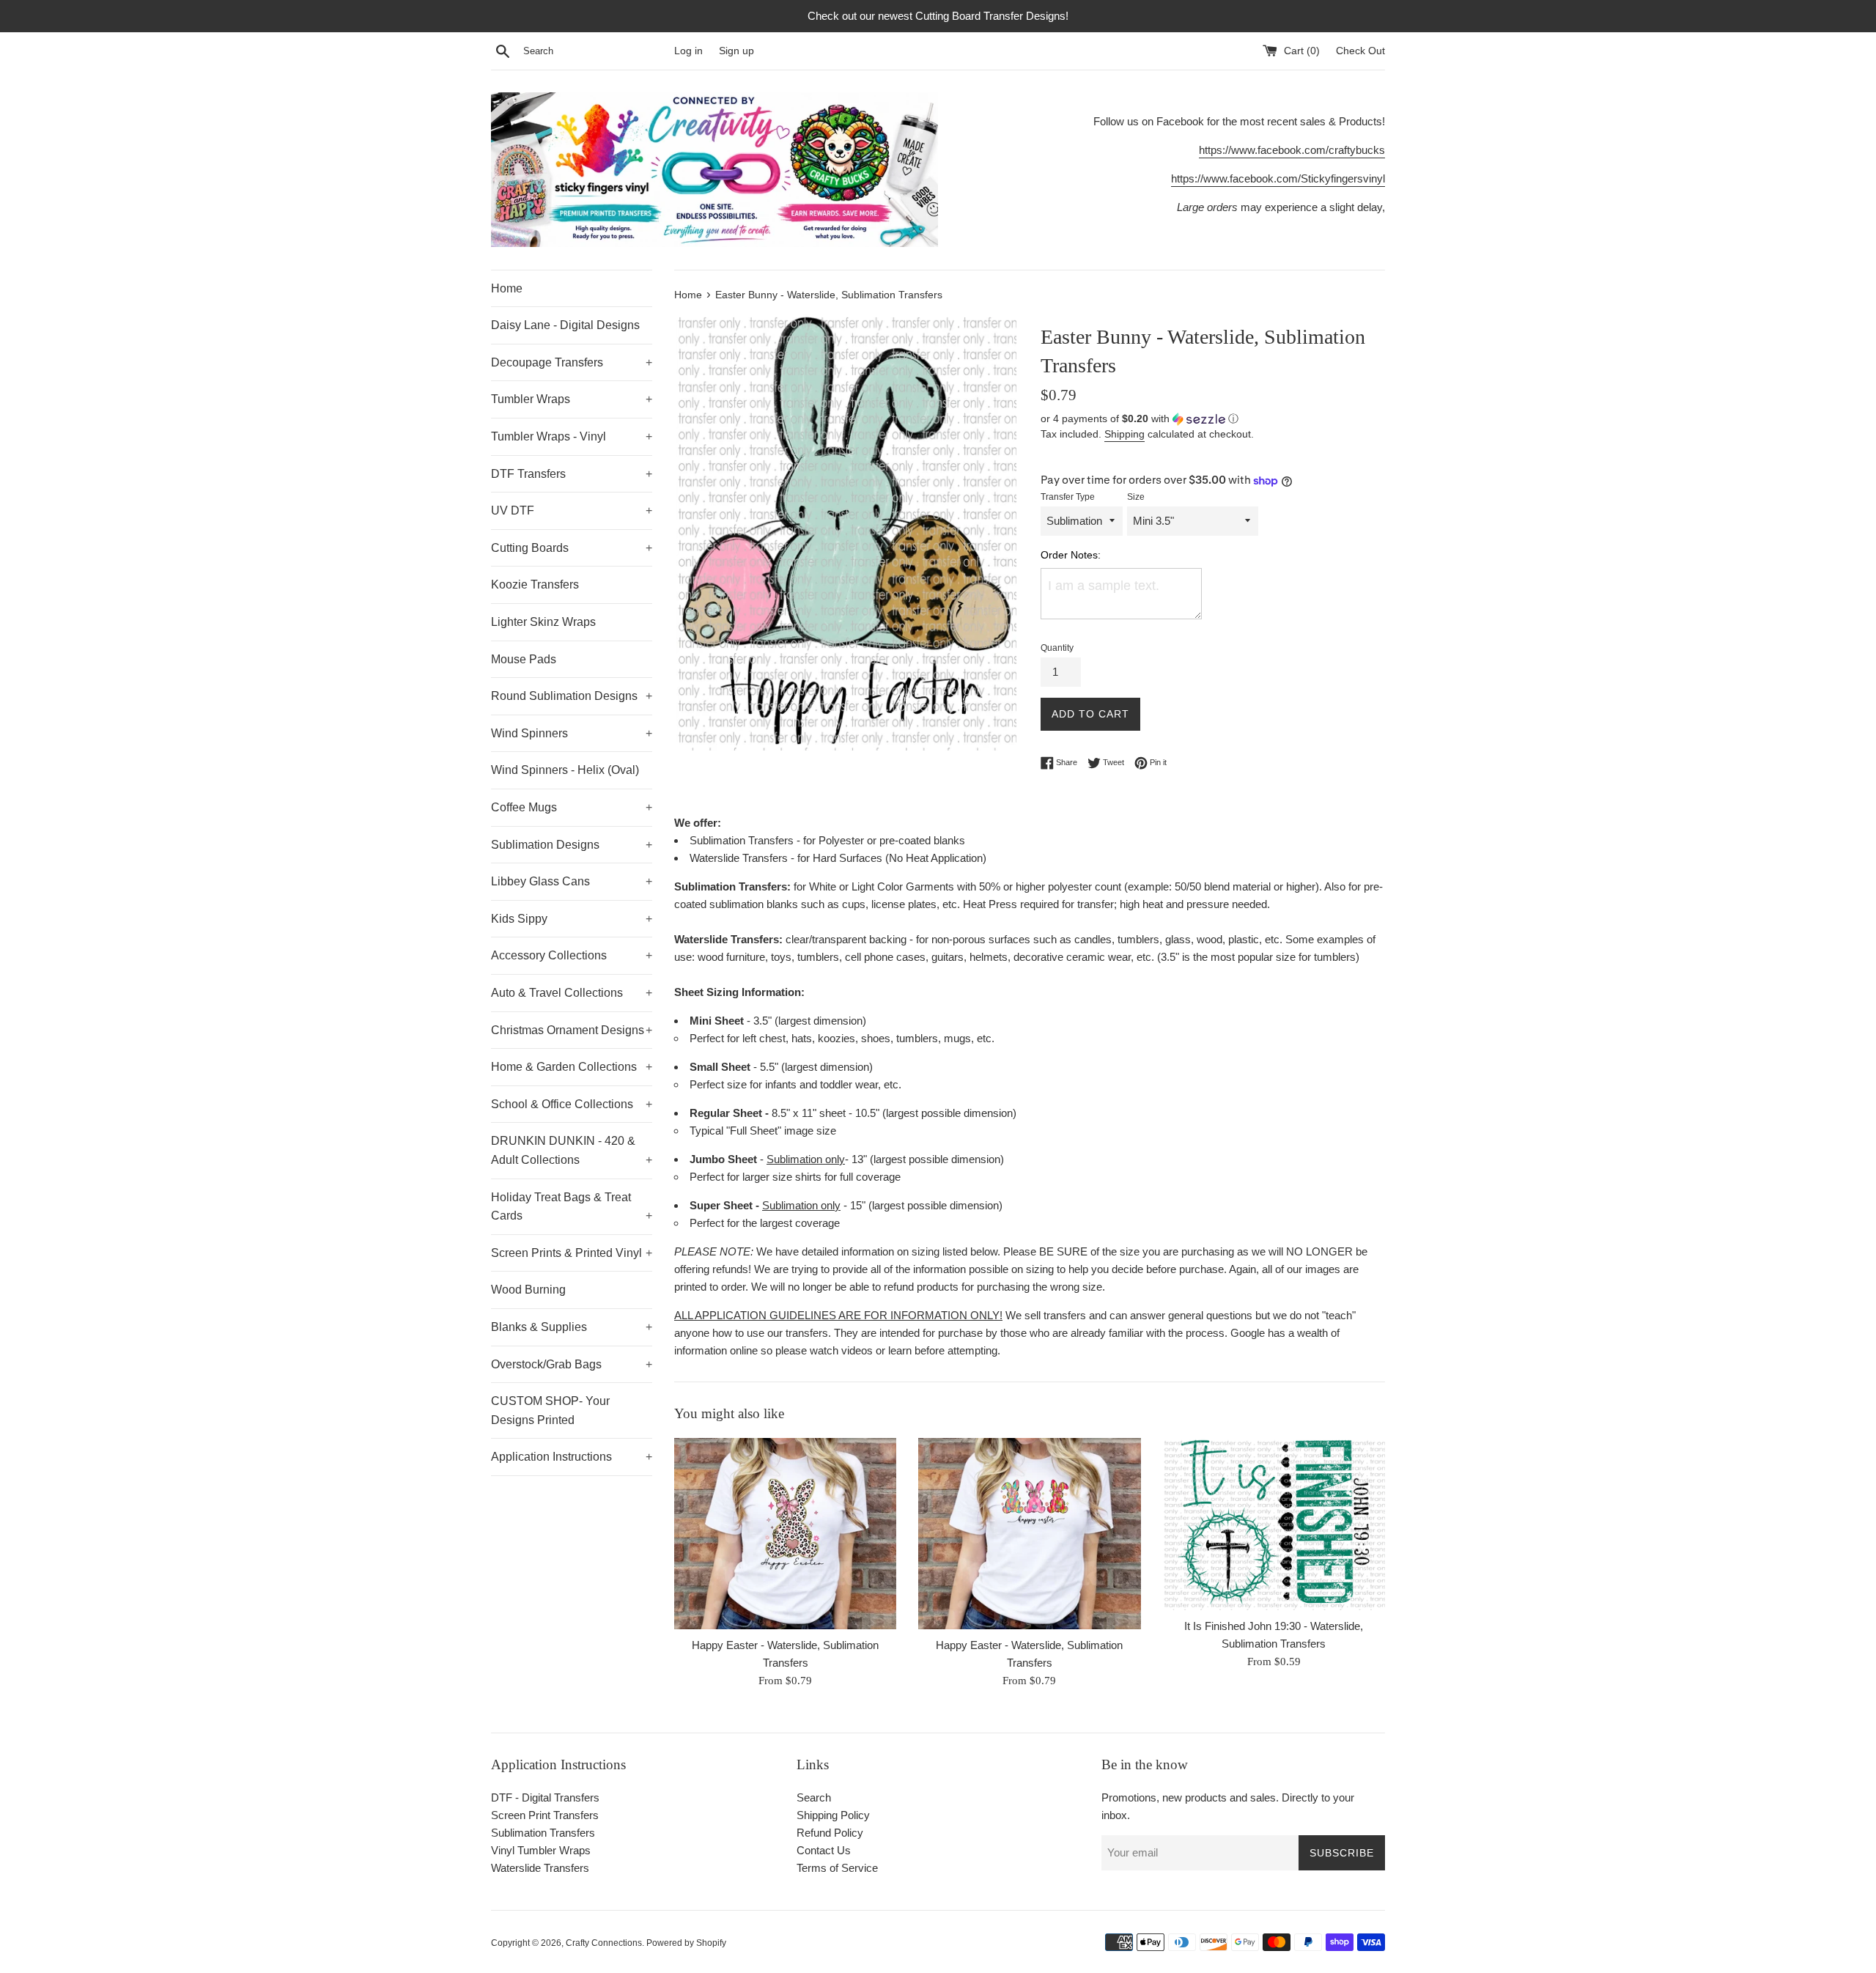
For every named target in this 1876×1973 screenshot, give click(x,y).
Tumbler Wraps (572, 399)
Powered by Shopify (686, 1943)
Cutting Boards (572, 548)
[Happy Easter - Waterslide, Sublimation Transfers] (785, 1534)
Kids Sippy (572, 919)
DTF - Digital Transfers (545, 1797)
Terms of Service (837, 1868)
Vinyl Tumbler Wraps (541, 1850)
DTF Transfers (572, 474)
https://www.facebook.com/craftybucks (1292, 150)
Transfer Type (1068, 497)
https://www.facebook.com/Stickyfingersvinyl (1278, 178)
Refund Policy (830, 1833)
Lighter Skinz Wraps (543, 622)
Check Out (1360, 51)
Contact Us (824, 1850)
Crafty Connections (604, 1943)
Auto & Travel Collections (572, 993)
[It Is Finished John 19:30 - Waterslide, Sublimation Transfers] (1274, 1524)
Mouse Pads (524, 659)
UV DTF (572, 510)
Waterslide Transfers (540, 1868)
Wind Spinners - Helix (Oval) (565, 770)
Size (1136, 497)
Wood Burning (528, 1290)
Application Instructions (572, 1457)
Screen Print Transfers (545, 1815)
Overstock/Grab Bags (572, 1364)
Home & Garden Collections (572, 1067)
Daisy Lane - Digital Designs (565, 325)
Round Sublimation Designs (572, 696)
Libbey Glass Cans (572, 881)
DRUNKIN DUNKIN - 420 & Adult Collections (572, 1150)
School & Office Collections (572, 1104)
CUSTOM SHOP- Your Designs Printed (550, 1410)
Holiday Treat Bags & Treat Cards (572, 1207)
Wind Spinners (572, 733)
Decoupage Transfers (572, 362)
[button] (1213, 419)
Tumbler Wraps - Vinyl (572, 436)
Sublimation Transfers (543, 1833)
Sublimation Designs (572, 845)
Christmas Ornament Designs (572, 1030)
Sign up (736, 51)
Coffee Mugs (572, 807)
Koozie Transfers (535, 584)
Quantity (1057, 648)
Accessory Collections (572, 955)
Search (814, 1797)
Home (507, 288)
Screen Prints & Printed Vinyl (572, 1253)
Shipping (1125, 434)
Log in (688, 51)
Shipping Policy (833, 1815)
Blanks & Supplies (572, 1327)
